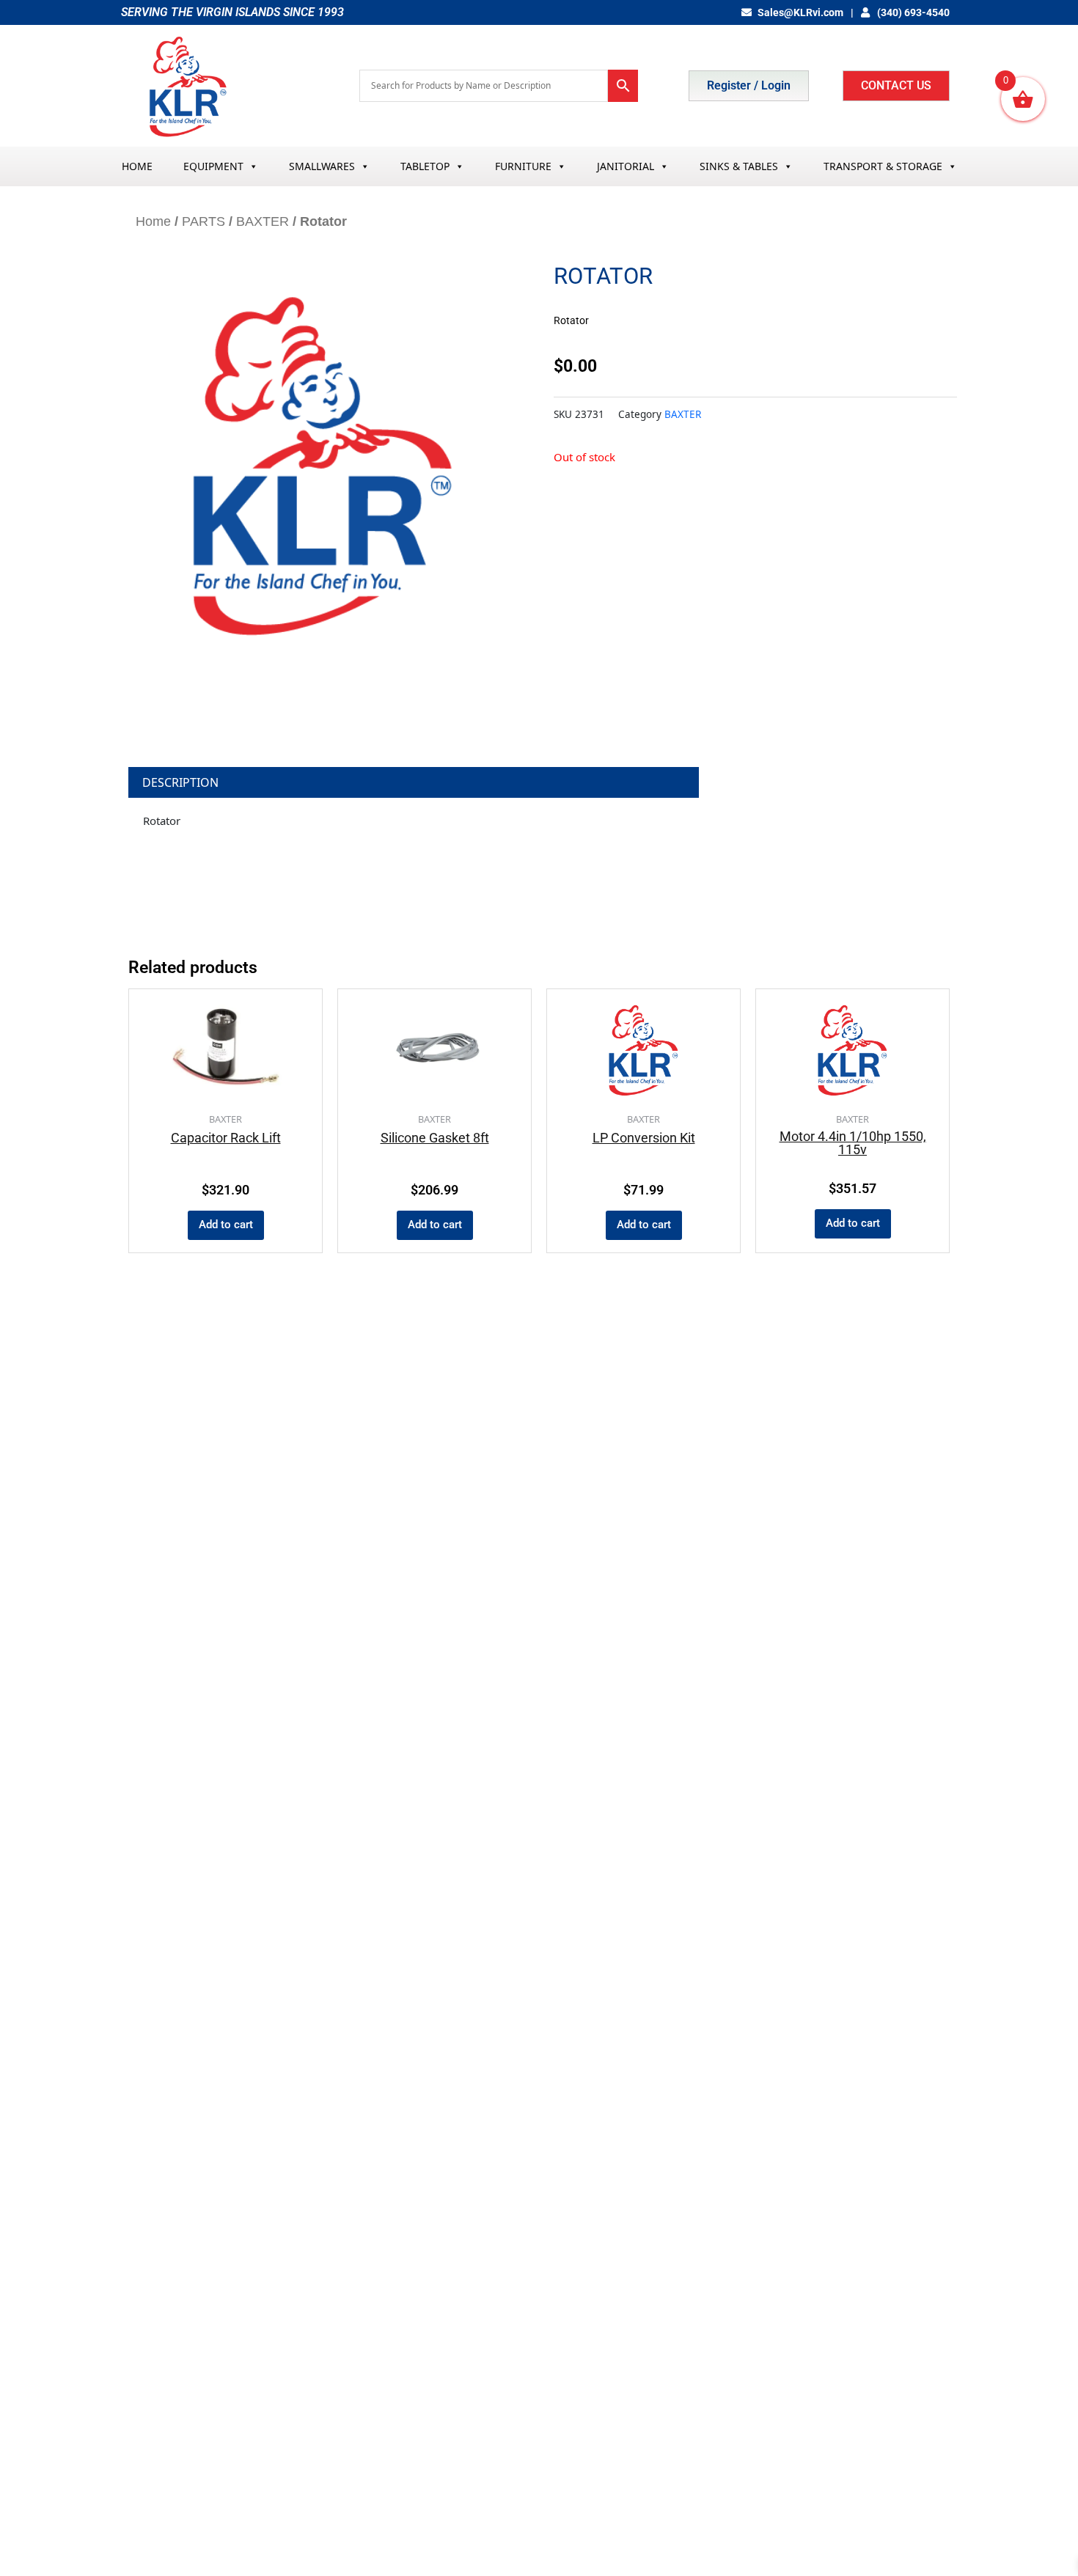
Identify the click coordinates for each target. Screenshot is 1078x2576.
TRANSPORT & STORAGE (883, 166)
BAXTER (263, 221)
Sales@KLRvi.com (800, 12)
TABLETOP (425, 166)
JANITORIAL (626, 166)
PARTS (203, 221)
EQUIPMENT (213, 166)
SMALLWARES (322, 166)
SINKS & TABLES (739, 166)
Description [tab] (180, 782)
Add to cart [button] (226, 1225)
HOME (137, 166)
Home (153, 221)
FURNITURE (523, 166)
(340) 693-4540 (912, 12)
